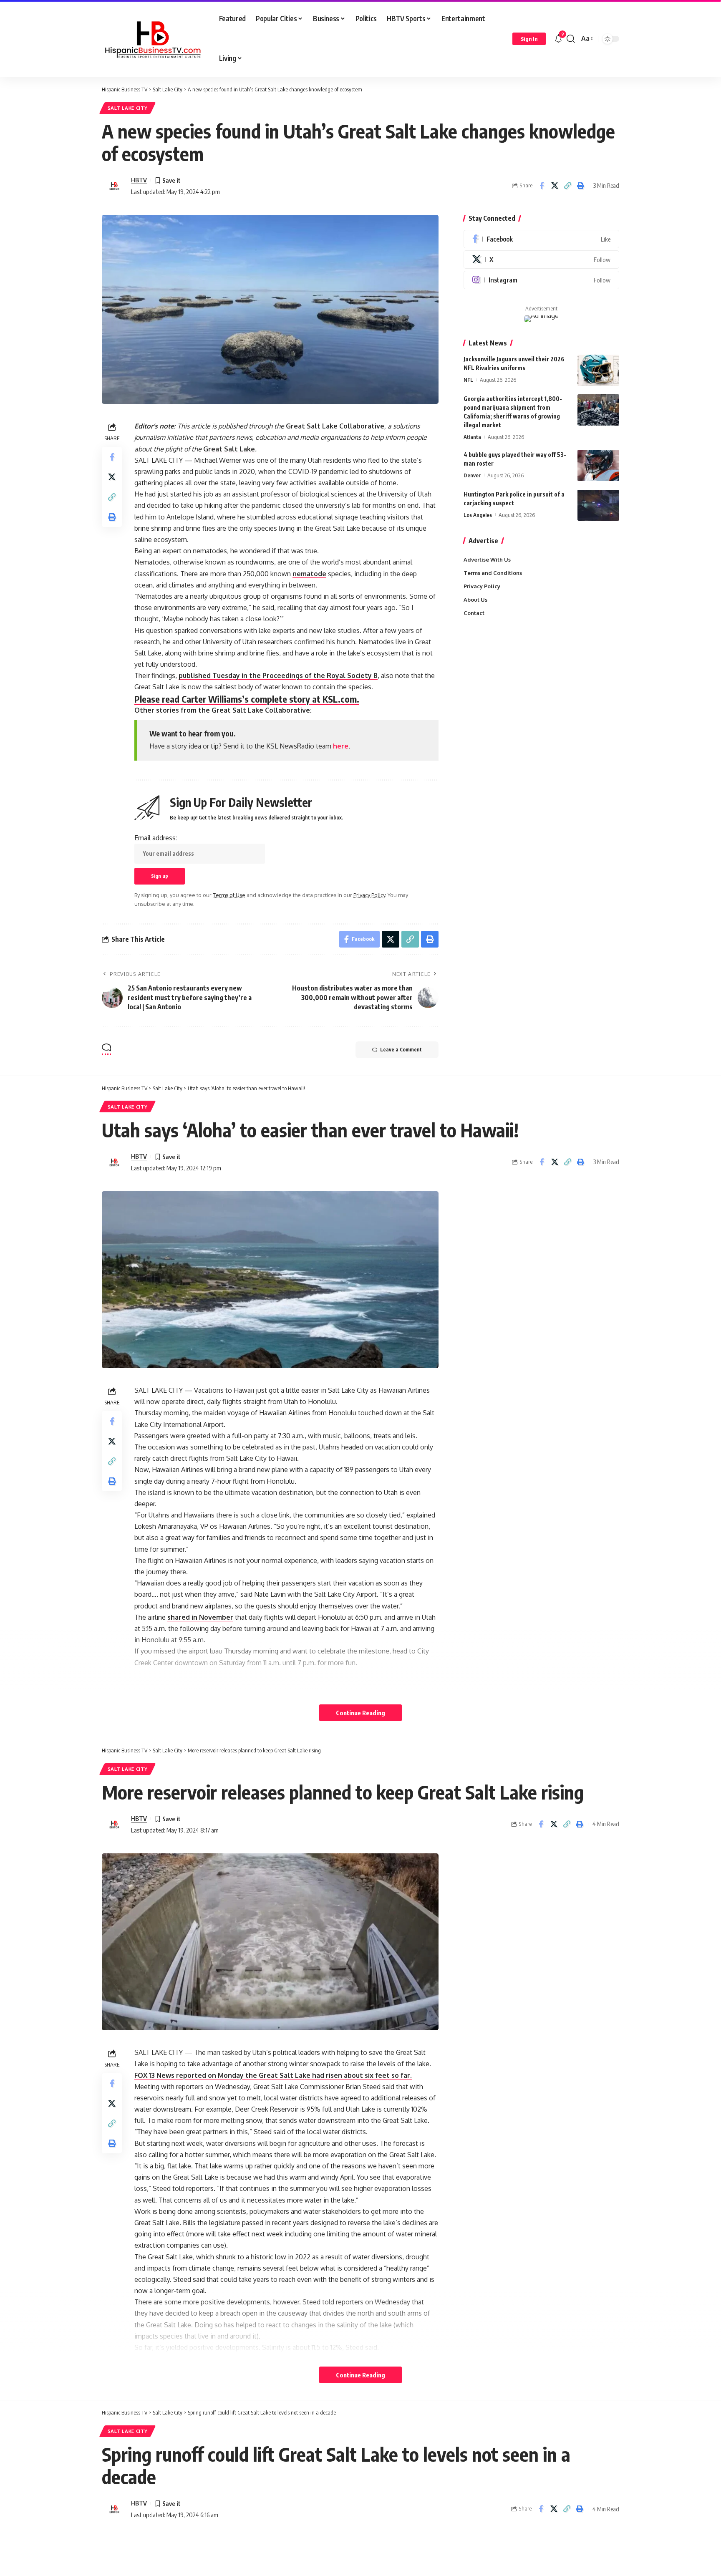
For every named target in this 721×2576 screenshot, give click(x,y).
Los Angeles (478, 514)
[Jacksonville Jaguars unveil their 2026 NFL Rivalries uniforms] (598, 370)
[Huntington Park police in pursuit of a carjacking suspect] (598, 505)
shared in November (200, 1617)
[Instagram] (541, 280)
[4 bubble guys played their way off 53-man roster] (598, 465)
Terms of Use (229, 895)
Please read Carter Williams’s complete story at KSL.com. (247, 699)
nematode (309, 574)
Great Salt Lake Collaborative (335, 426)
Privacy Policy (369, 895)
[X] (541, 260)
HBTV (139, 180)
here (341, 746)
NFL (468, 380)
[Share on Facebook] (542, 186)
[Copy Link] (567, 186)
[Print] (580, 186)
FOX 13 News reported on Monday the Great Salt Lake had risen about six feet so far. (273, 2075)
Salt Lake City (128, 108)
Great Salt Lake (229, 449)
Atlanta (472, 437)
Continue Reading (360, 1713)
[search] (571, 39)
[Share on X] (555, 186)
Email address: (156, 838)
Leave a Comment (401, 1050)
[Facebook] (541, 239)
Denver (472, 475)
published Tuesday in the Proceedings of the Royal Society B (278, 676)
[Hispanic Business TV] (154, 39)
